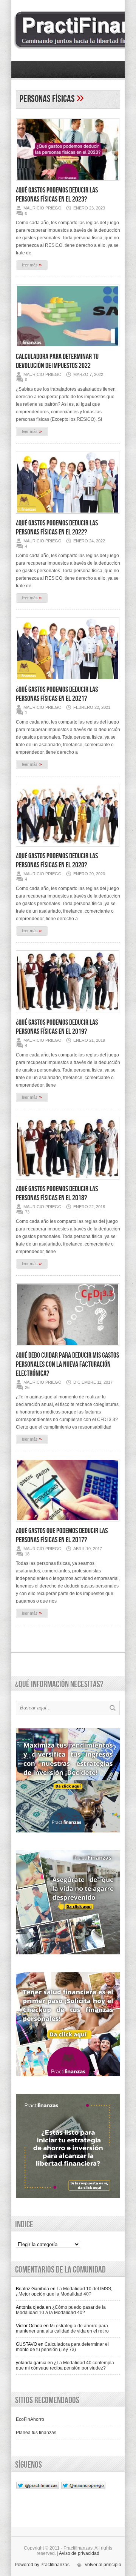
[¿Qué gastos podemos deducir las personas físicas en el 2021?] (68, 682)
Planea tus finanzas (36, 2433)
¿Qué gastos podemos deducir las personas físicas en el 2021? (57, 694)
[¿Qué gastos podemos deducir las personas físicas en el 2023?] (68, 183)
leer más (32, 265)
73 (27, 1212)
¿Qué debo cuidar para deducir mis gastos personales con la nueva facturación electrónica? (67, 1364)
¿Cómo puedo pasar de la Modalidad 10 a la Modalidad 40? (61, 2310)
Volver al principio (103, 2565)
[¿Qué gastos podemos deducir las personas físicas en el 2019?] (68, 1015)
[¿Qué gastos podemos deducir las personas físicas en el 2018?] (68, 1182)
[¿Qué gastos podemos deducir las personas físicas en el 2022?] (68, 516)
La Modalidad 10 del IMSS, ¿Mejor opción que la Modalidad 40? (64, 2291)
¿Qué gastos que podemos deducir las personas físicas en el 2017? (62, 1535)
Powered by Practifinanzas (42, 2565)
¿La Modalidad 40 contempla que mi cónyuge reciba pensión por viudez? (65, 2365)
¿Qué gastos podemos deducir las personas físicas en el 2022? (57, 528)
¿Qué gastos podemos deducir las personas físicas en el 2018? (57, 1193)
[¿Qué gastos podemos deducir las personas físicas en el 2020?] (68, 849)
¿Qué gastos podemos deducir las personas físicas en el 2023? (57, 195)
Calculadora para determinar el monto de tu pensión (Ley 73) (62, 2347)
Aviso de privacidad (79, 2553)
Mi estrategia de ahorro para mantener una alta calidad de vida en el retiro (62, 2328)
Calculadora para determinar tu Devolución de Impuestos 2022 (57, 361)
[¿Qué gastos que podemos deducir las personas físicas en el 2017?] (68, 1524)
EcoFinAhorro (30, 2419)
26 (27, 1387)
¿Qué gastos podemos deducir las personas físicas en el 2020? (57, 861)
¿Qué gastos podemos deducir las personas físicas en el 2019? (57, 1027)
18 (27, 1554)
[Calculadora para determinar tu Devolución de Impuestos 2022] (68, 350)
